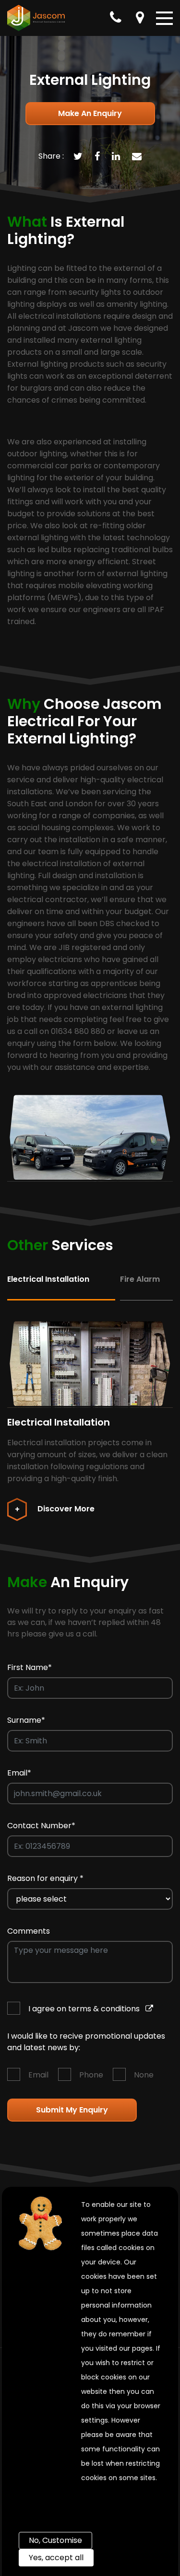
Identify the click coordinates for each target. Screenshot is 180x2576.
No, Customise (55, 2540)
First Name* (30, 1667)
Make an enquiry (90, 113)
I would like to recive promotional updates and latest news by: (86, 2042)
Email (38, 2075)
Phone (91, 2075)
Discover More (65, 1509)
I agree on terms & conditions (85, 2009)
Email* (19, 1773)
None (144, 2075)
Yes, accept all (56, 2558)
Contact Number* (41, 1826)
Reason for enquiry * (45, 1878)
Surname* (26, 1720)
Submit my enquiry (72, 2110)
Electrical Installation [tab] (48, 1279)
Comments (29, 1931)
